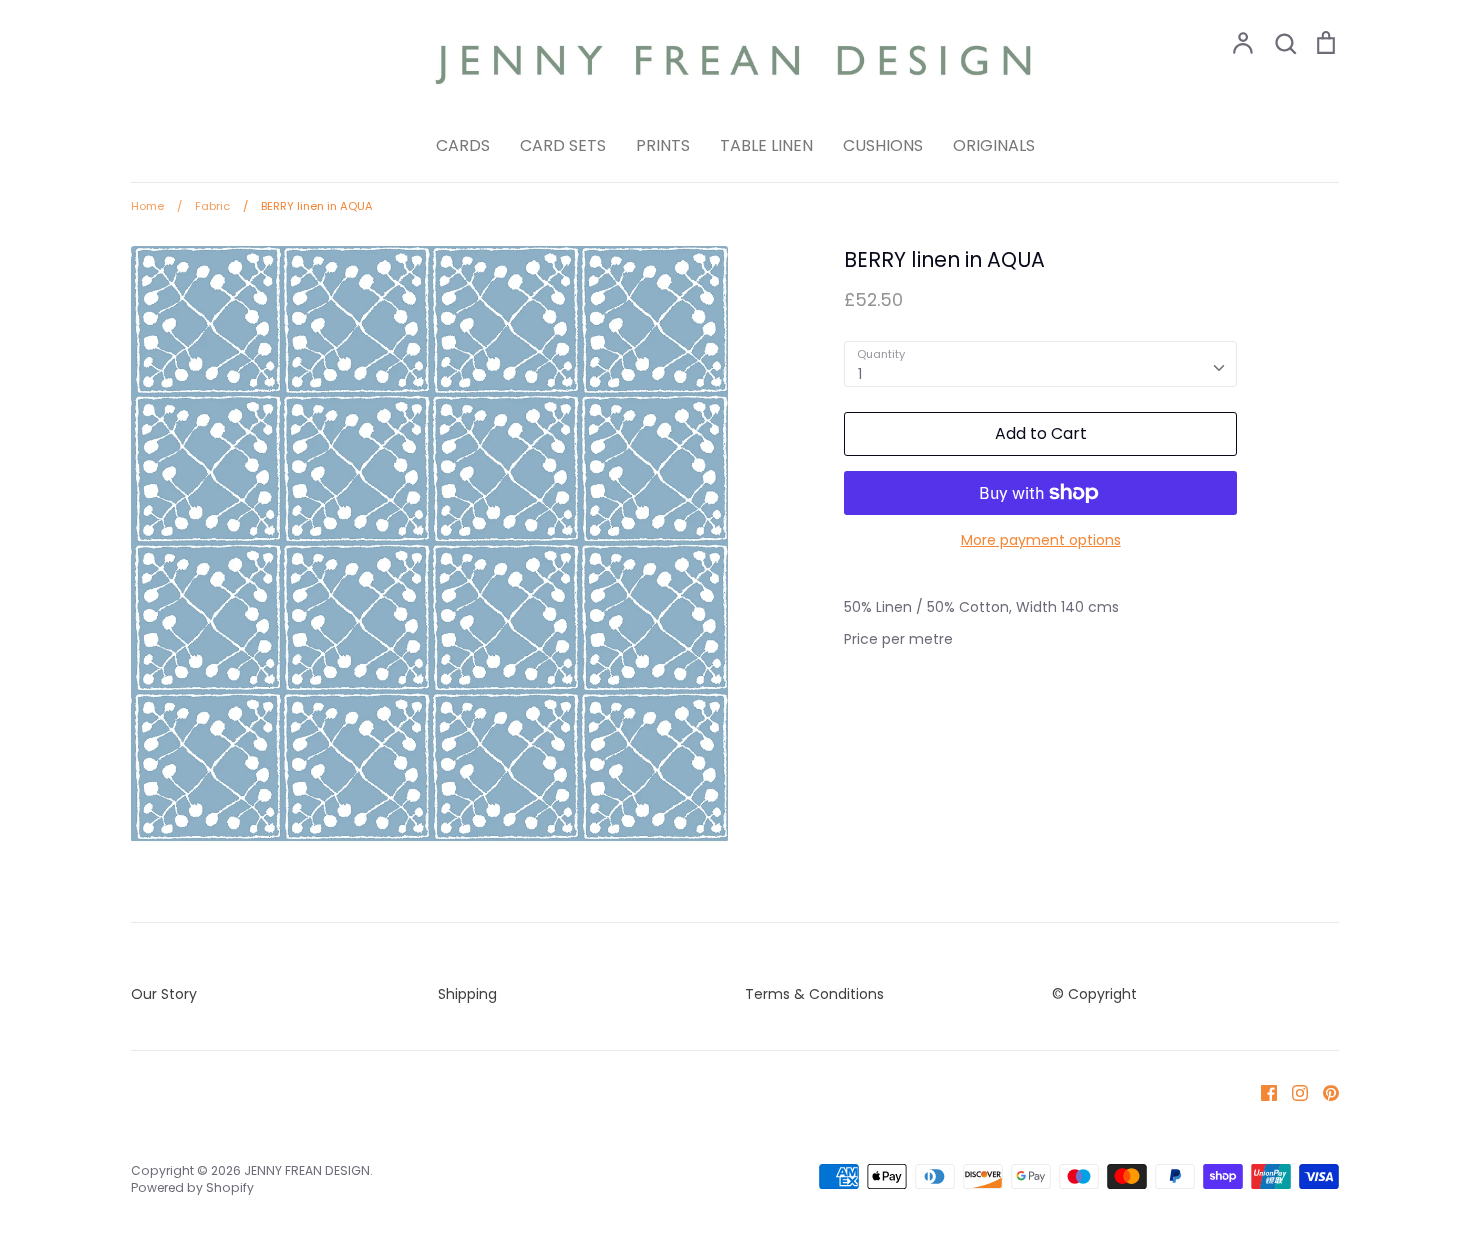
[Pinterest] (1323, 1092)
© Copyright (1094, 994)
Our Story (164, 994)
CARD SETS (563, 145)
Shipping (467, 994)
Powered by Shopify (192, 1187)
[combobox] (1040, 364)
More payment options (1041, 540)
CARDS (463, 145)
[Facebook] (1261, 1092)
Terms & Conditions (814, 994)
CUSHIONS (883, 145)
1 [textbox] (860, 374)
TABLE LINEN (766, 145)
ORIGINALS (994, 145)
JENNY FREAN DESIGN (307, 1170)
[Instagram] (1292, 1092)
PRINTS (663, 145)
